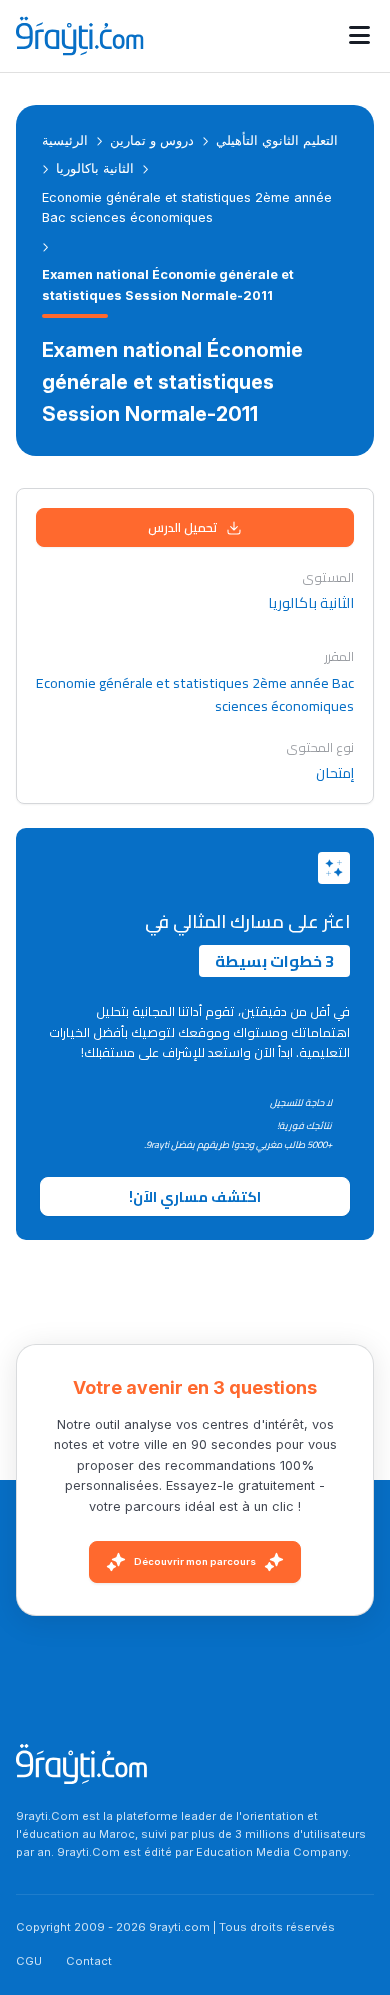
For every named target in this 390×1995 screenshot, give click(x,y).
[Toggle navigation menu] (359, 36)
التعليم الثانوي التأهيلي (277, 140)
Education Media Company (272, 1852)
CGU (29, 1961)
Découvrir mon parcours (195, 1561)
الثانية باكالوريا (95, 168)
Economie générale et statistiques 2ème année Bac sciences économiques (187, 207)
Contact (89, 1961)
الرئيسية (65, 140)
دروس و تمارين (152, 140)
